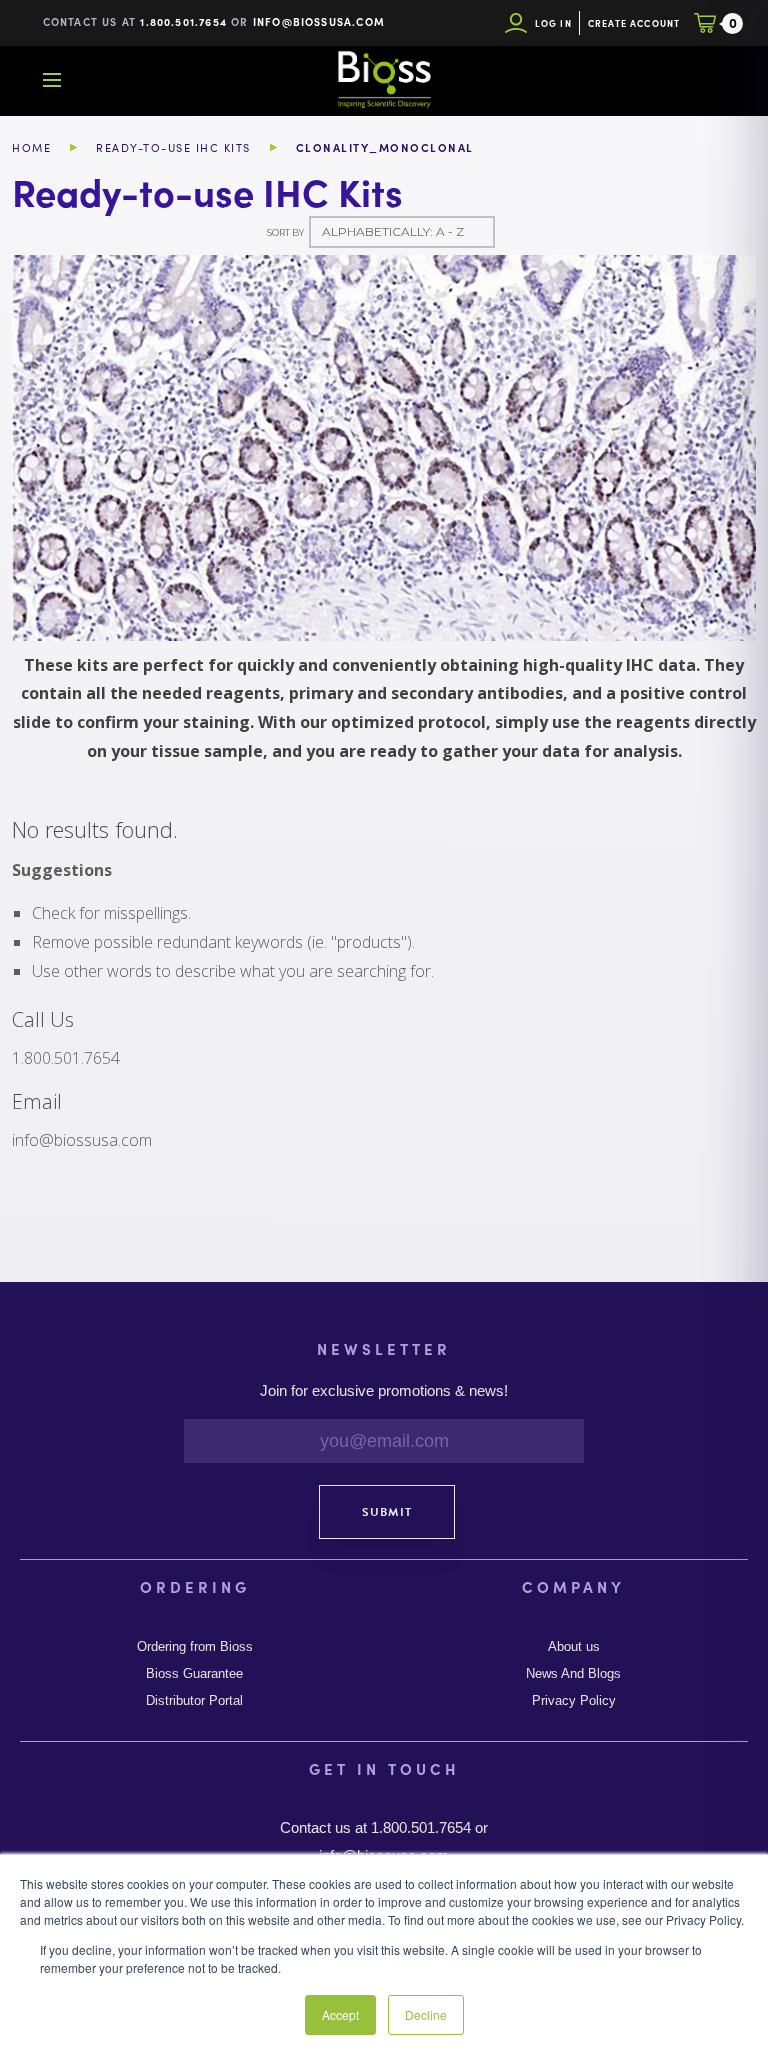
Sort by (285, 232)
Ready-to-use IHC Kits (173, 147)
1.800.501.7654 (183, 21)
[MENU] (52, 80)
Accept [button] (340, 2014)
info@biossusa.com (319, 21)
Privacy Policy (574, 1701)
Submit (387, 1512)
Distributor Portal (194, 1701)
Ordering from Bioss (195, 1647)
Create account (634, 23)
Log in (553, 23)
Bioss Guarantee (194, 1674)
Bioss (384, 80)
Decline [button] (426, 2014)
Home (31, 147)
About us (574, 1647)
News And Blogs (573, 1674)
